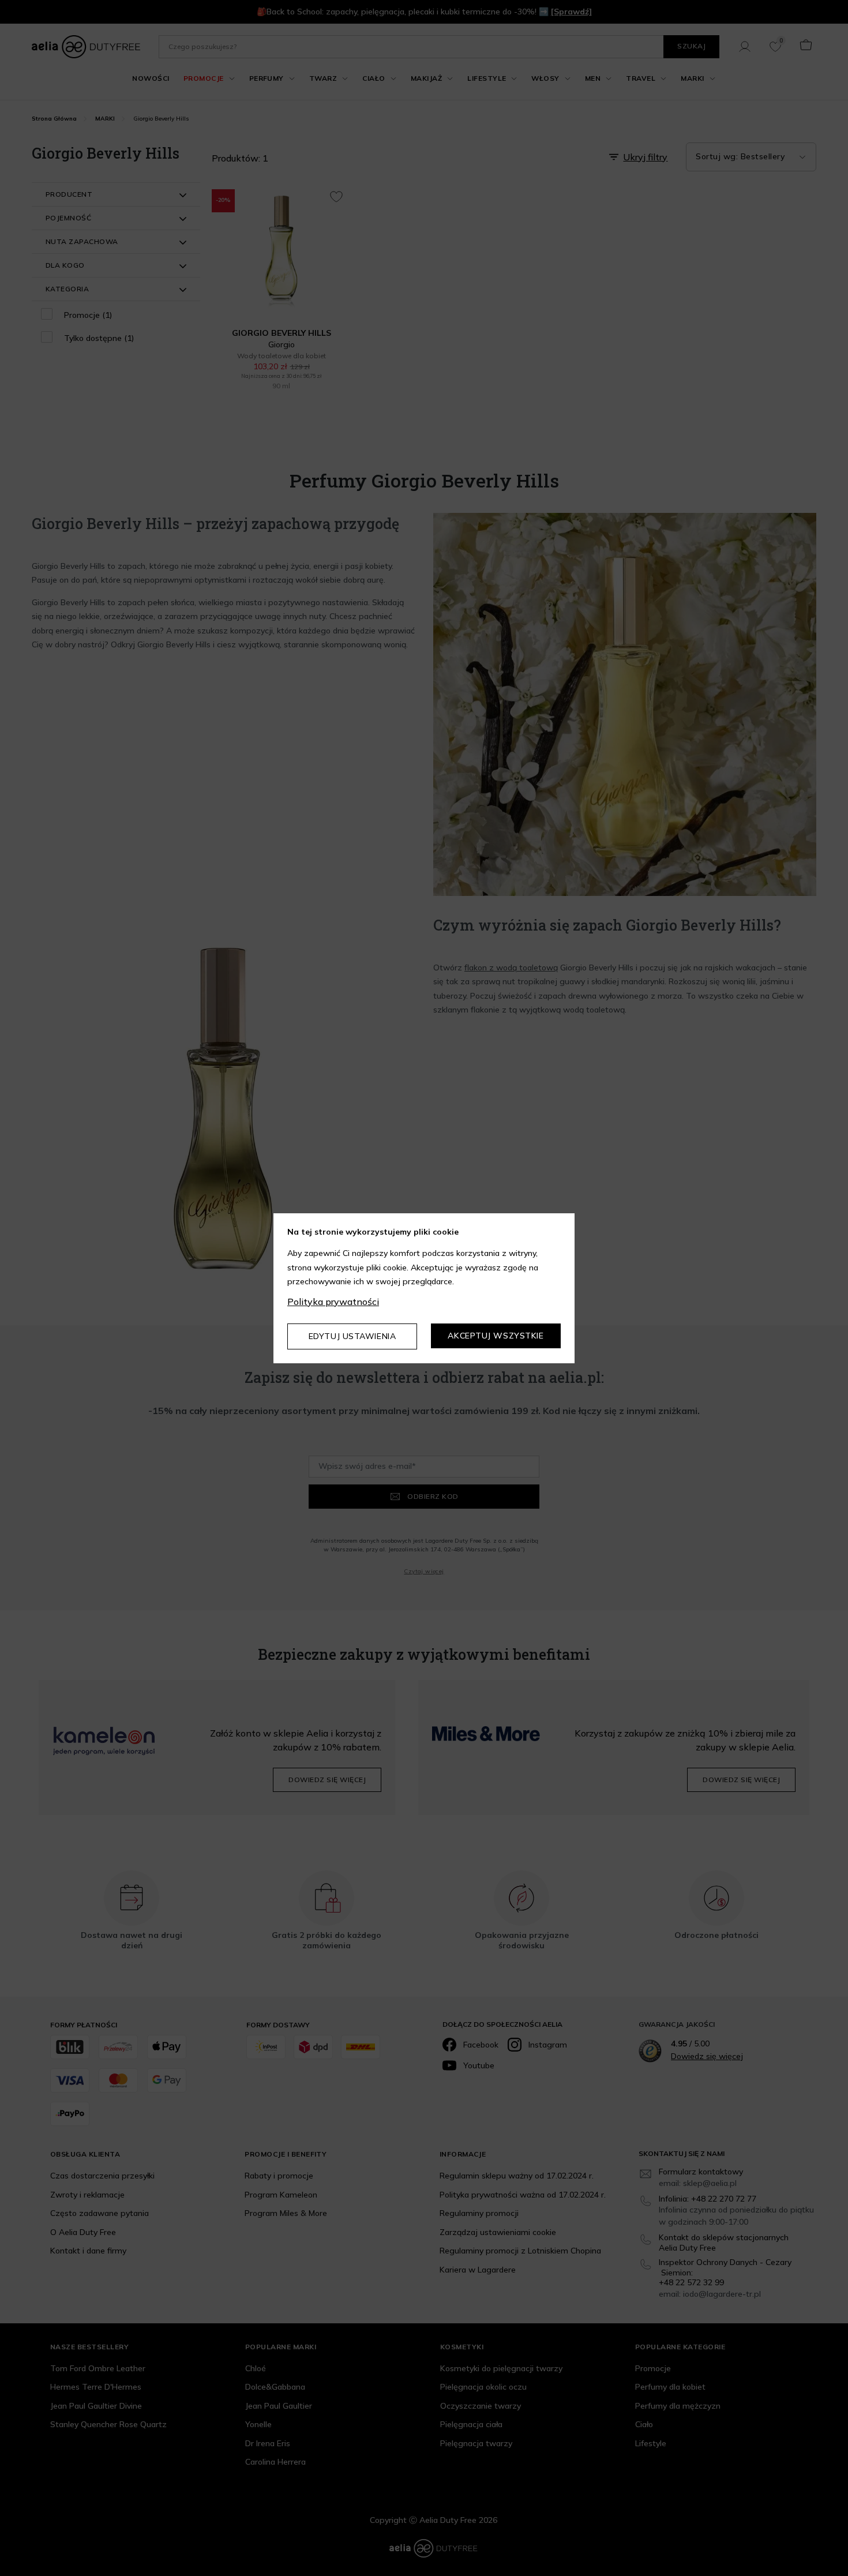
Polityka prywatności (333, 1302)
